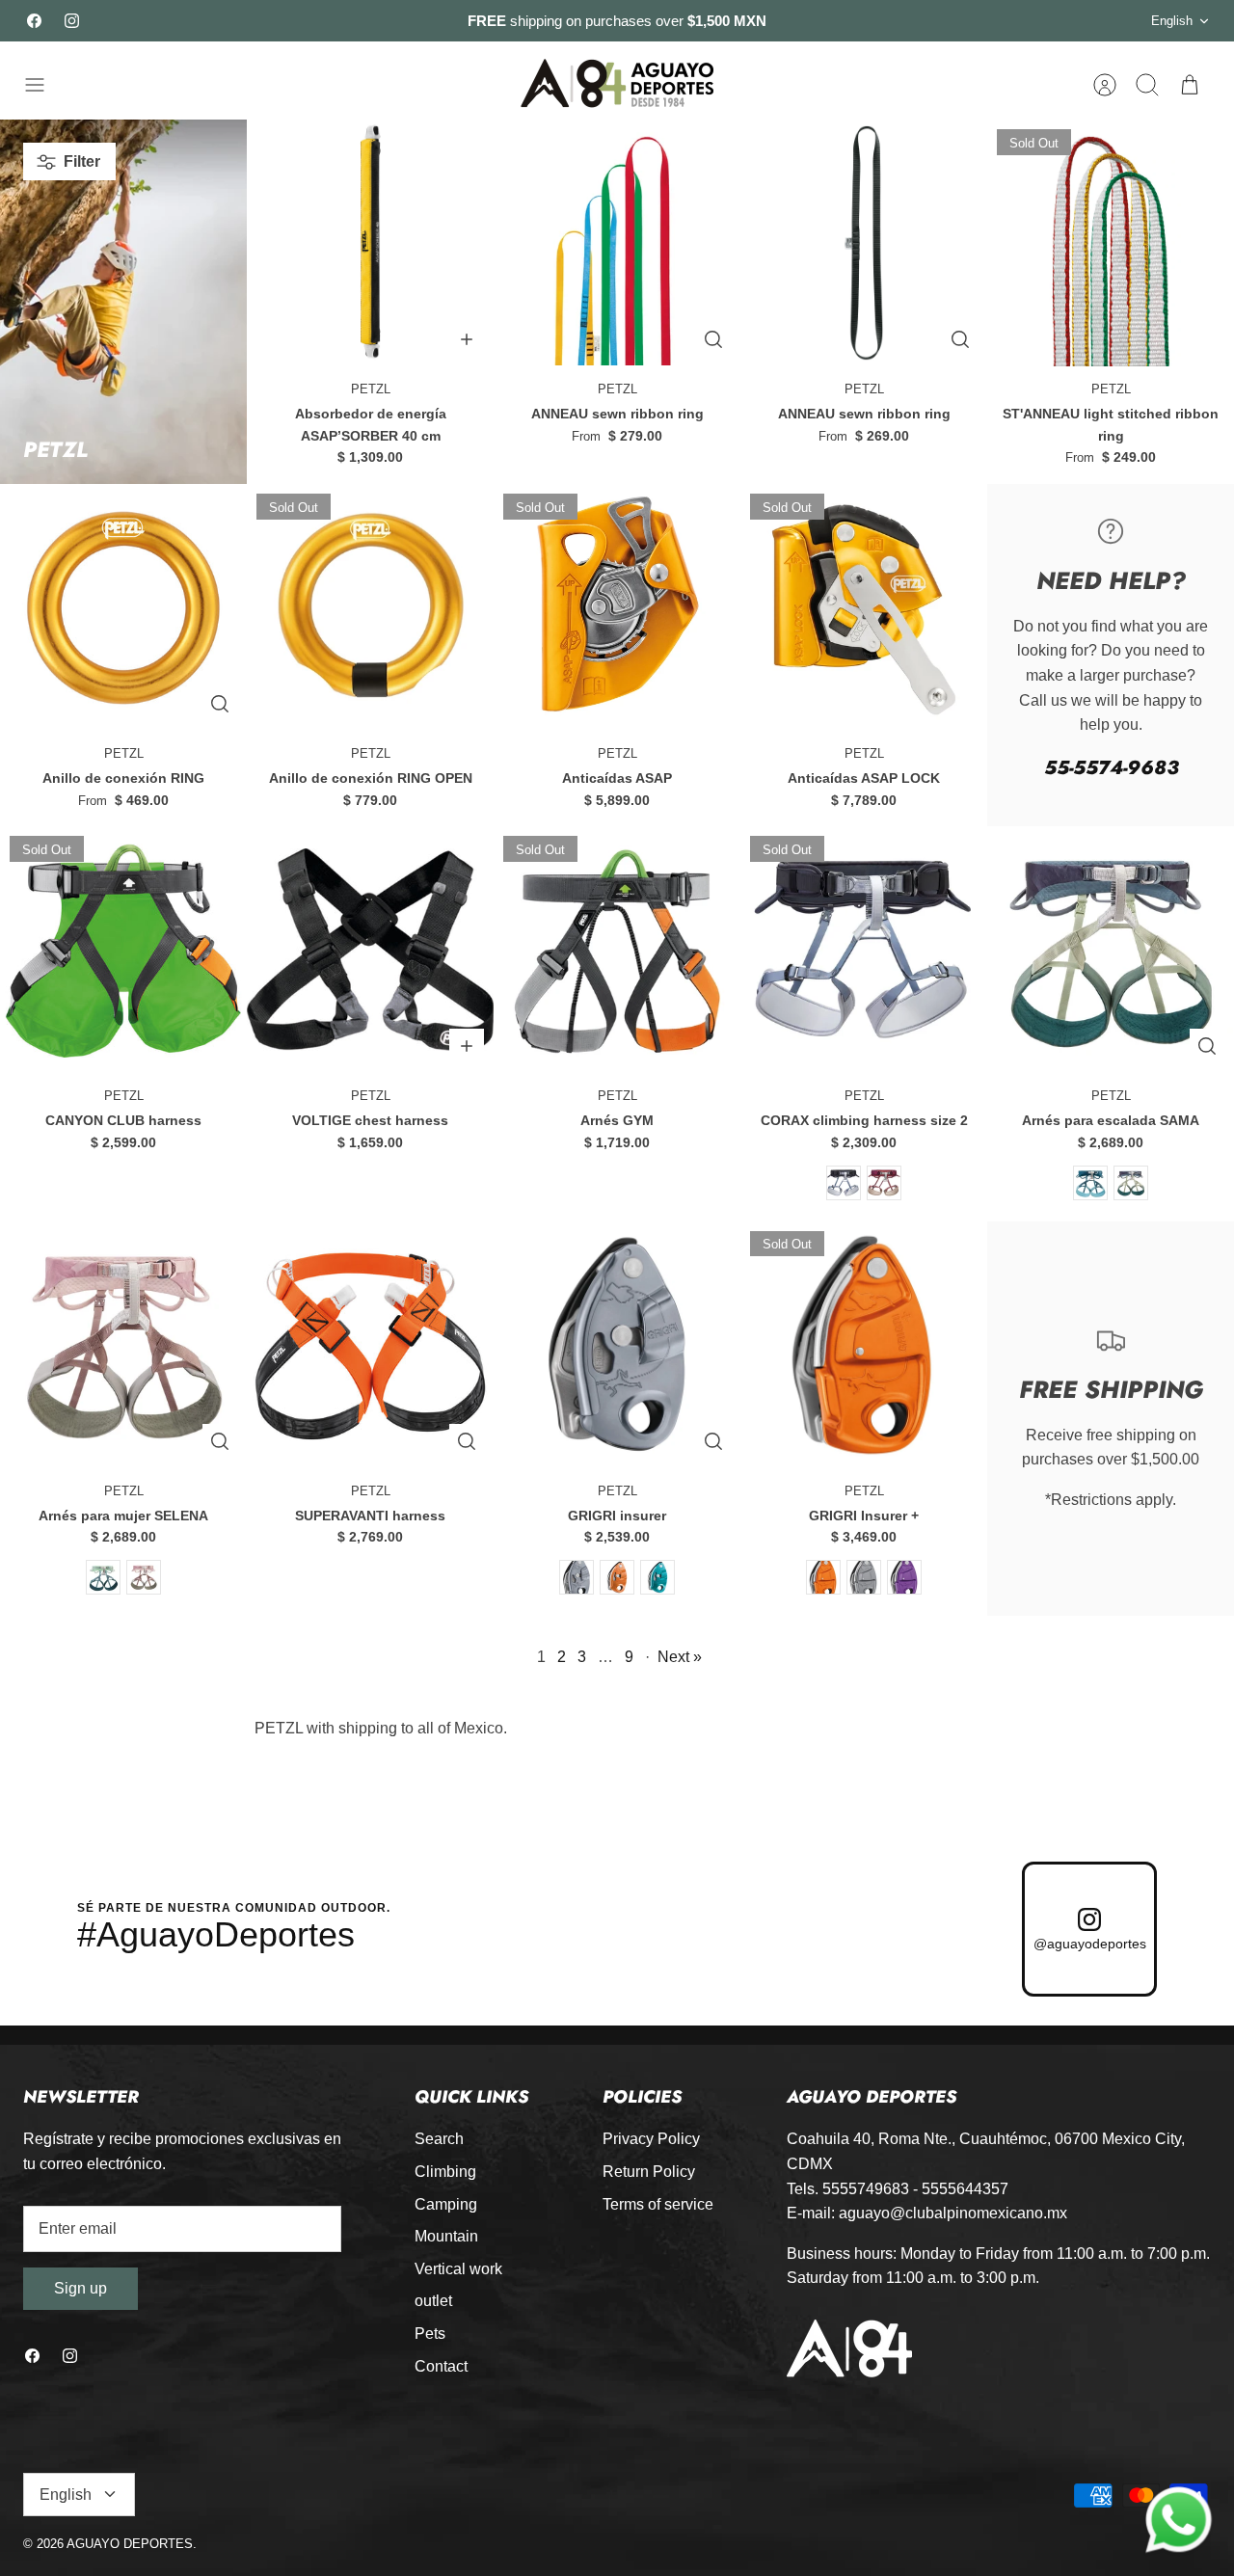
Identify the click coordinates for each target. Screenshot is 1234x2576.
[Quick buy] (713, 339)
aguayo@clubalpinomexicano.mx (953, 2213)
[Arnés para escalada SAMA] (1111, 950)
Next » (680, 1657)
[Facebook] (34, 21)
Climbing (445, 2172)
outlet (433, 2301)
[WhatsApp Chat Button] (1179, 2521)
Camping (446, 2204)
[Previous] (335, 21)
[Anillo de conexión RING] (123, 607)
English (1172, 21)
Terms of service (658, 2204)
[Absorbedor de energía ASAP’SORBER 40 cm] (370, 243)
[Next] (899, 21)
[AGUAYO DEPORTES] (617, 84)
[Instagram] (72, 21)
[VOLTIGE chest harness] (370, 950)
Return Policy (649, 2172)
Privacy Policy (651, 2139)
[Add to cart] (467, 339)
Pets (430, 2334)
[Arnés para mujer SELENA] (123, 1345)
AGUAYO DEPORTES (130, 2544)
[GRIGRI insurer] (617, 1345)
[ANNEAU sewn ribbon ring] (617, 243)
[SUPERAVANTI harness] (370, 1345)
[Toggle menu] (44, 85)
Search (439, 2139)
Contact (441, 2366)
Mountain (446, 2236)
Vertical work (458, 2269)
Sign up (80, 2288)
